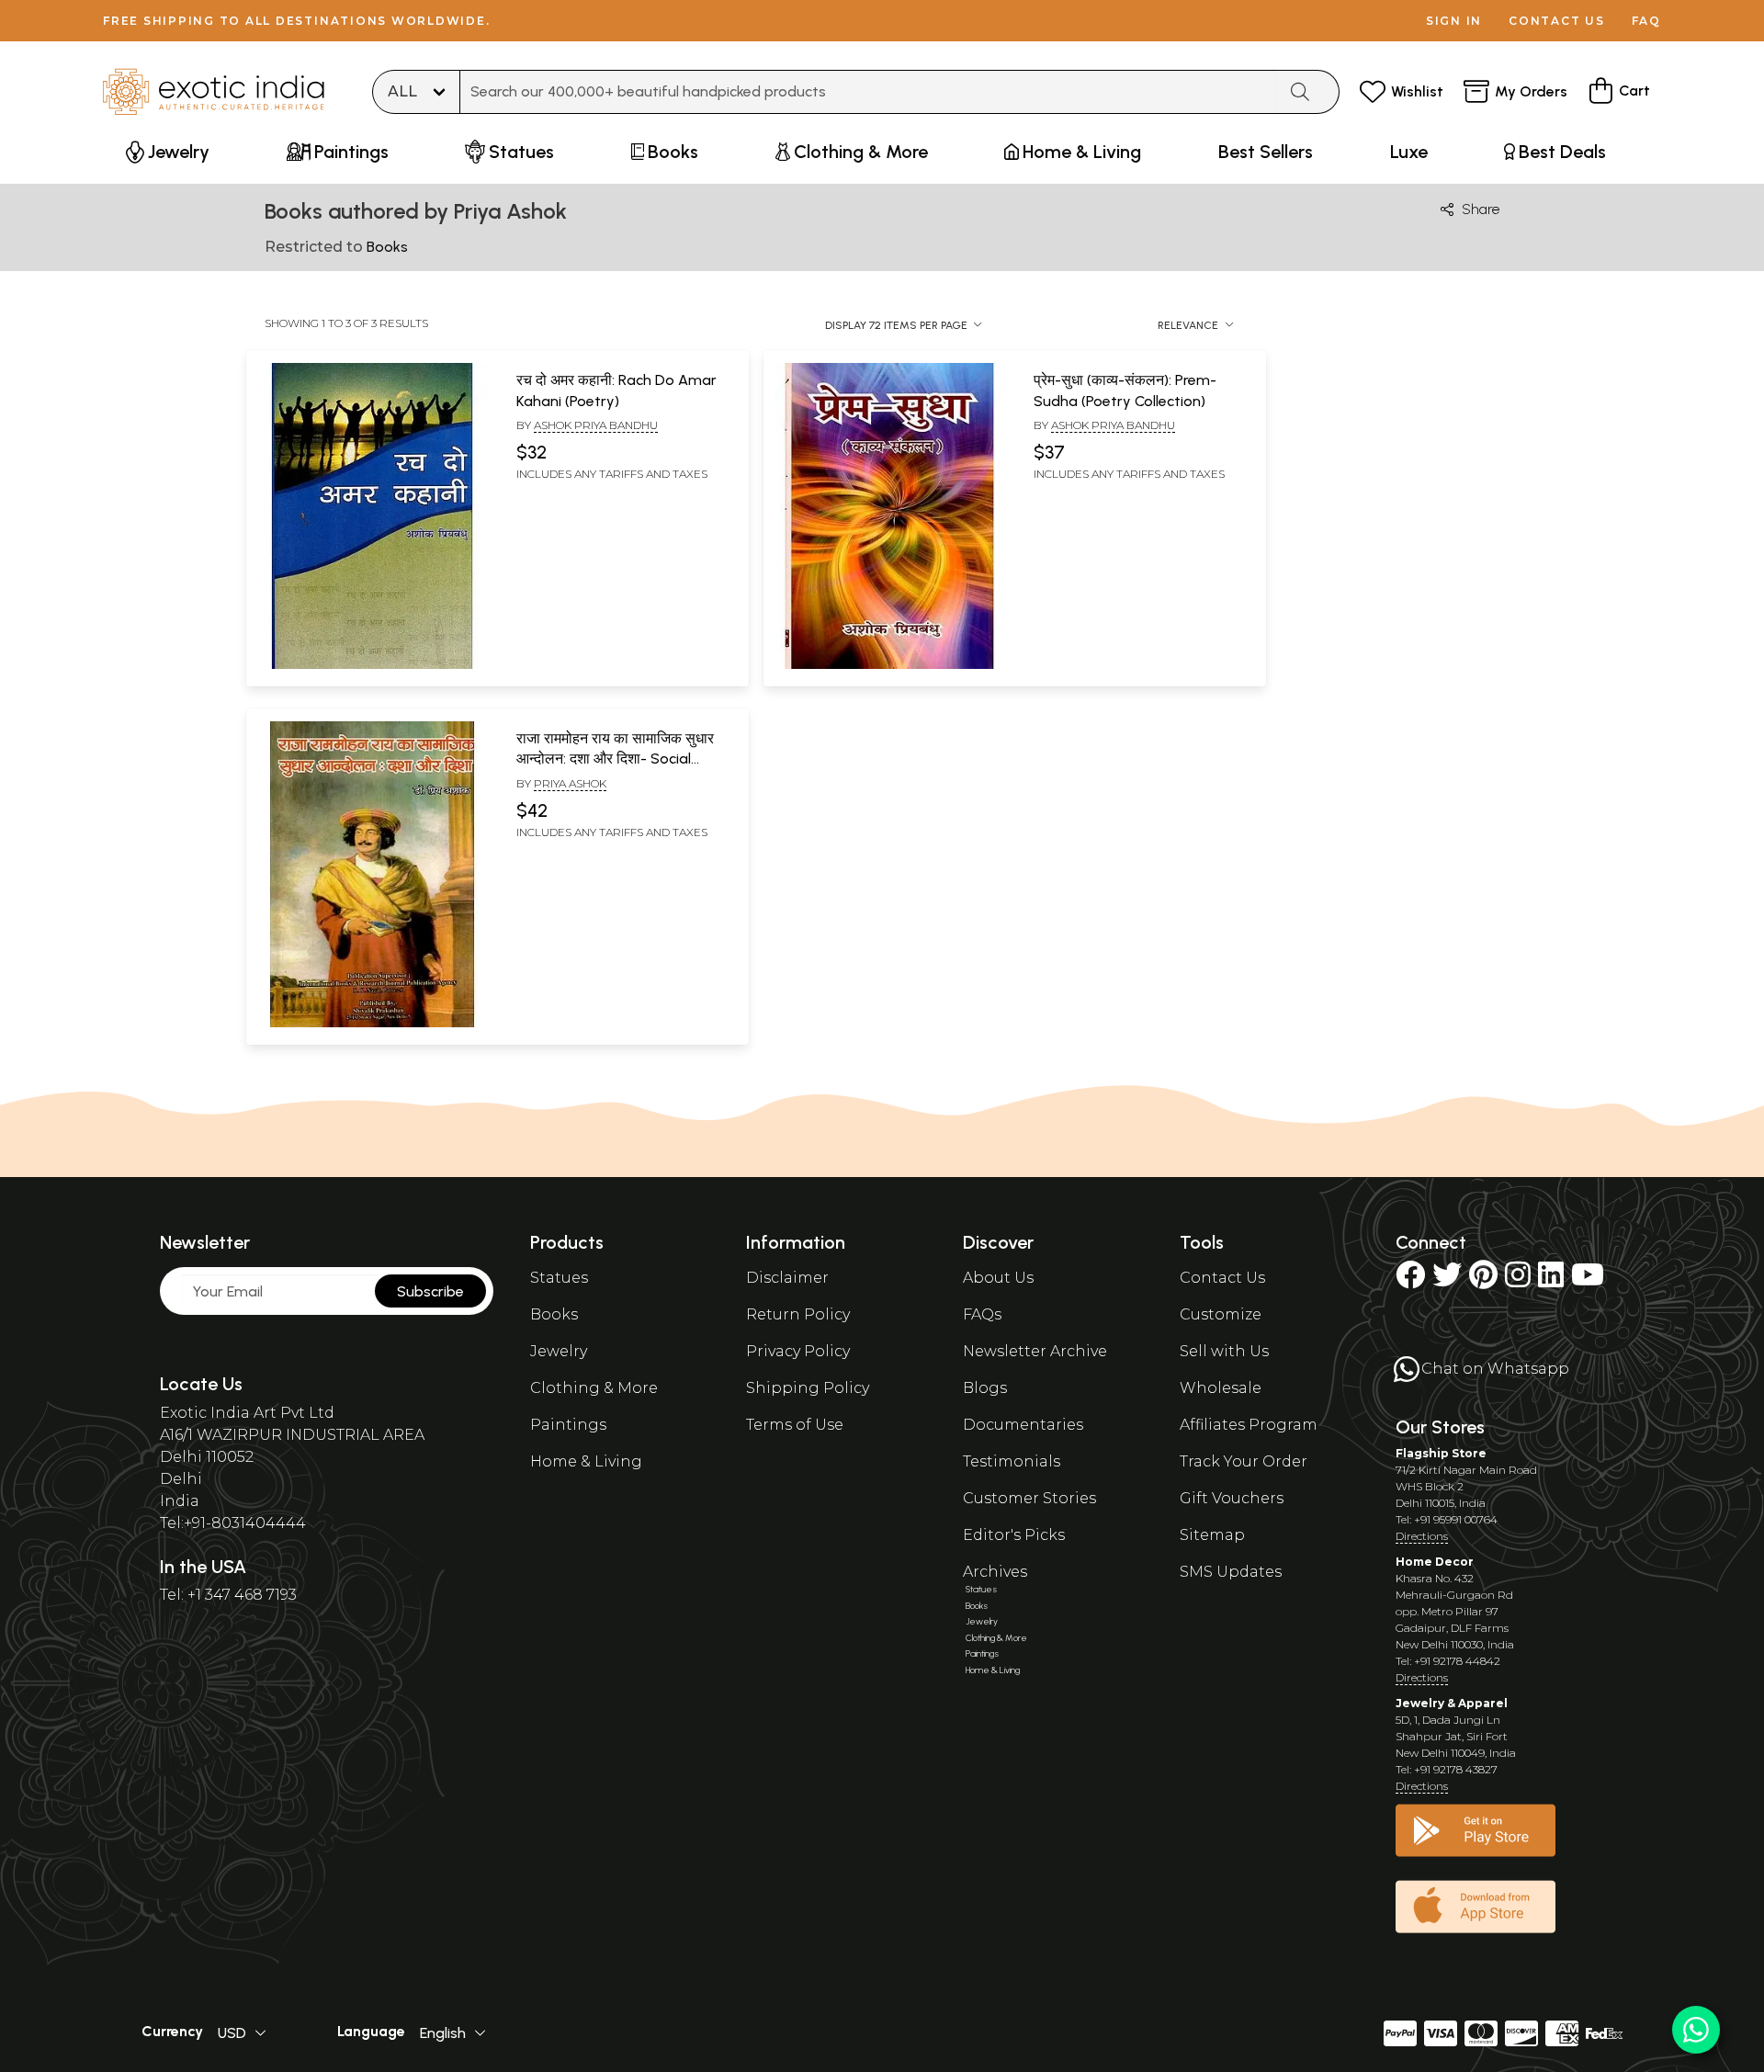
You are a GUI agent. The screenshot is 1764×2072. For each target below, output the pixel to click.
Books (554, 1314)
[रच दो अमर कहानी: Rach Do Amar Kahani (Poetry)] (372, 665)
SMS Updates (1231, 1572)
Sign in (1454, 21)
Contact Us (1222, 1278)
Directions (1422, 1536)
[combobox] (868, 92)
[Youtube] (1588, 1280)
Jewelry (559, 1351)
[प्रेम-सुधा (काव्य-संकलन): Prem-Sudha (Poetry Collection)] (889, 665)
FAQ (1646, 21)
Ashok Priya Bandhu (596, 425)
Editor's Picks (1014, 1535)
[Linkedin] (1551, 1280)
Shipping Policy (808, 1388)
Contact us (1557, 21)
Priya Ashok (570, 783)
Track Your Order (1244, 1461)
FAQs (982, 1314)
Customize (1221, 1314)
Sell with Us (1224, 1351)
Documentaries (1023, 1425)
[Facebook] (1410, 1280)
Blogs (985, 1388)
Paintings (568, 1425)
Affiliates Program (1249, 1425)
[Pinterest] (1483, 1280)
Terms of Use (795, 1425)
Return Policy (798, 1314)
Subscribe (430, 1291)
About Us (998, 1278)
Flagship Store (1441, 1453)
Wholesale (1221, 1388)
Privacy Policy (798, 1351)
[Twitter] (1447, 1280)
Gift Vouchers (1232, 1498)
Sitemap (1212, 1535)
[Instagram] (1518, 1280)
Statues (559, 1278)
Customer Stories (1029, 1498)
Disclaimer (787, 1278)
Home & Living (586, 1461)
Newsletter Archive (1035, 1351)
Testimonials (1012, 1461)
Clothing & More (594, 1388)
